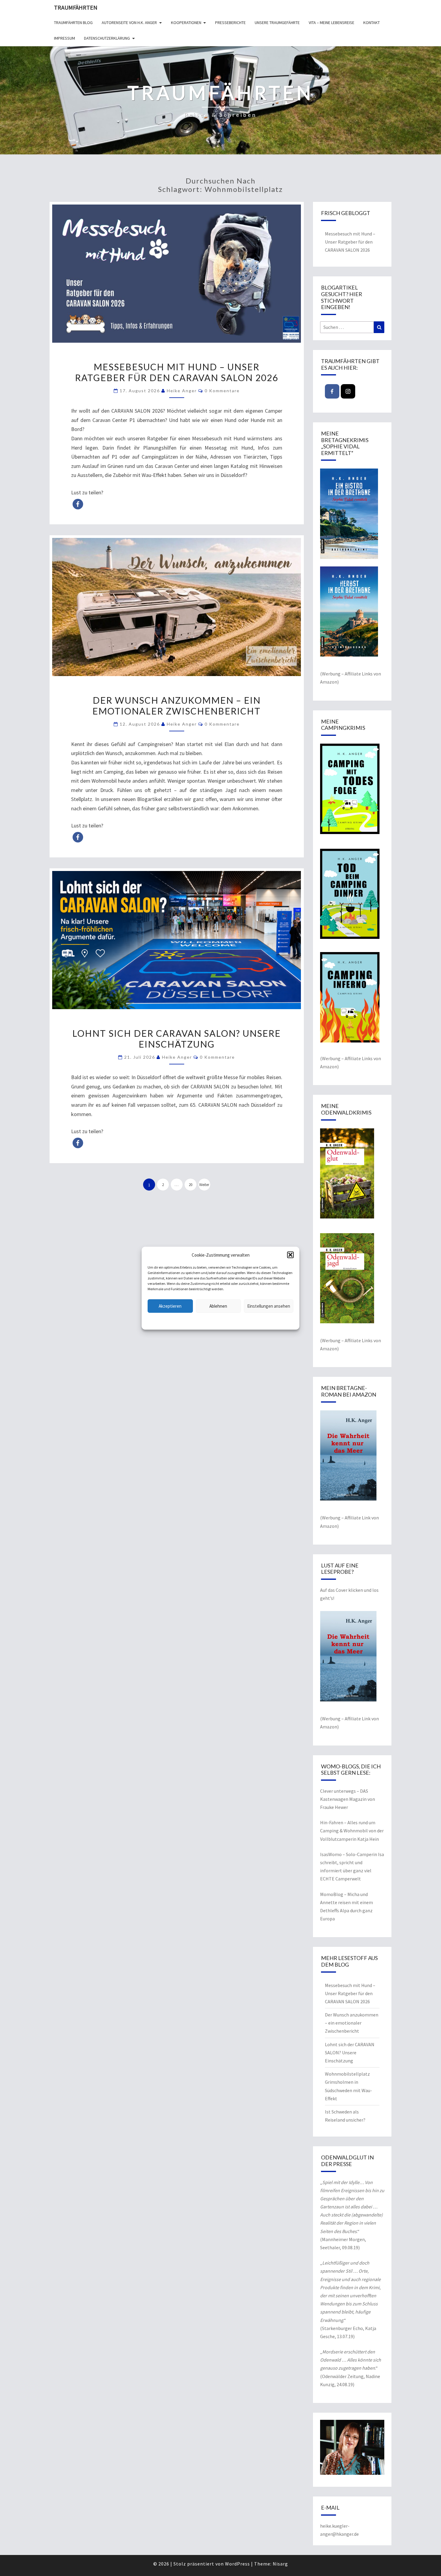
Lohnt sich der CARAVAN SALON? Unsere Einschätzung (177, 1039)
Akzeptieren (170, 1306)
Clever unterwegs (338, 1791)
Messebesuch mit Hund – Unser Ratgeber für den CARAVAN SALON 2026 (177, 372)
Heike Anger (182, 391)
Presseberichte (230, 23)
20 (190, 1185)
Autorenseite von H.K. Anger (129, 23)
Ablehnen (218, 1306)
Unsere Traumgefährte (277, 23)
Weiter (204, 1185)
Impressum (64, 38)
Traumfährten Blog (73, 23)
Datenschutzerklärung (182, 1321)
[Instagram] (348, 391)
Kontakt (372, 23)
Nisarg (280, 2564)
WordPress (237, 2564)
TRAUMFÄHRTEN (76, 7)
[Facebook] (332, 391)
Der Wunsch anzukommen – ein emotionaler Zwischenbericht (177, 705)
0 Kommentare (222, 391)
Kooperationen (186, 23)
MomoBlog (332, 1894)
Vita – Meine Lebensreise (331, 23)
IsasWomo (331, 1854)
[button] (290, 1255)
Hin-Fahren (332, 1822)
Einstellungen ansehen (269, 1306)
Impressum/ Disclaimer (259, 1321)
